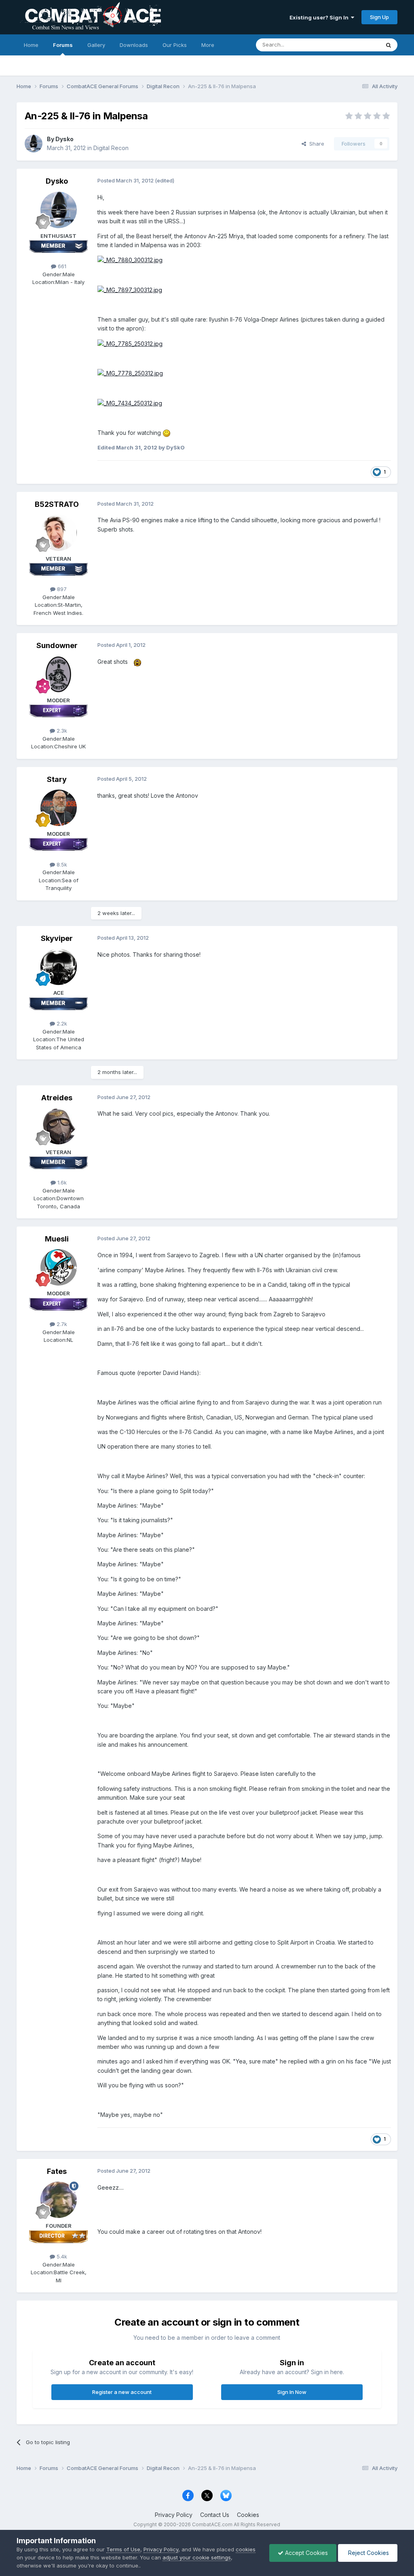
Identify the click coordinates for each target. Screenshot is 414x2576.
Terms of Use (123, 2549)
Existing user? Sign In (320, 17)
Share (315, 144)
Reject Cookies (368, 2553)
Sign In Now (292, 2392)
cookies (246, 2549)
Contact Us (215, 2515)
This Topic (356, 45)
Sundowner (57, 645)
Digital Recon (111, 148)
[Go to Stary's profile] (59, 808)
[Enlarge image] (130, 260)
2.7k (61, 1324)
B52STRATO (57, 504)
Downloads (134, 45)
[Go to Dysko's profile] (34, 144)
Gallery (96, 45)
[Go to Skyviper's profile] (59, 967)
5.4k (61, 2256)
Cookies (248, 2515)
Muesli (57, 1239)
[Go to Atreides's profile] (59, 1126)
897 (61, 589)
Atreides (57, 1098)
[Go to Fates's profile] (59, 2200)
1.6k (61, 1182)
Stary (57, 779)
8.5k (61, 864)
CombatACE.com (212, 2524)
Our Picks (175, 45)
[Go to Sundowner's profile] (59, 674)
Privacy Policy (174, 2515)
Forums (63, 45)
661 (61, 266)
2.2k (61, 1023)
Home (31, 45)
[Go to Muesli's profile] (59, 1267)
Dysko (64, 139)
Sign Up (379, 17)
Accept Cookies (306, 2553)
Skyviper (57, 938)
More (208, 45)
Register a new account (122, 2392)
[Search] (389, 45)
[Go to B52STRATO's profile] (59, 533)
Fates (57, 2171)
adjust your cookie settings (197, 2557)
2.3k (61, 731)
